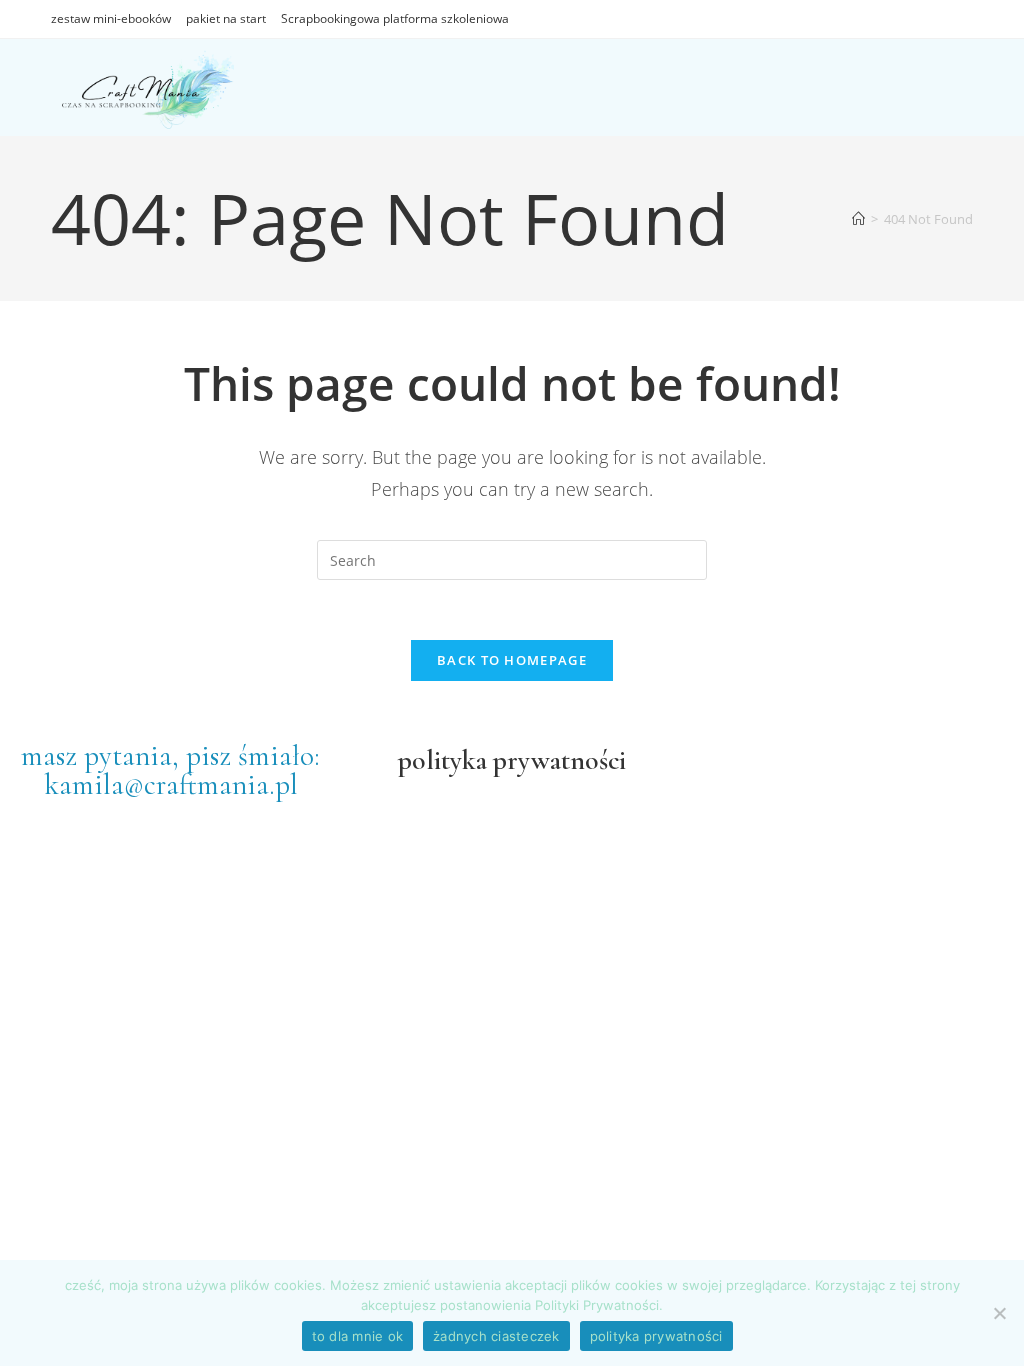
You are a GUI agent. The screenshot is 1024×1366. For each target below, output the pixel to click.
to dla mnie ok (358, 1336)
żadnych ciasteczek (496, 1336)
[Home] (858, 219)
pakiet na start (226, 18)
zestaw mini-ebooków (111, 18)
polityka (442, 760)
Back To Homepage (512, 660)
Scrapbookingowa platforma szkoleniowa (395, 18)
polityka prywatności (656, 1336)
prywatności (556, 760)
